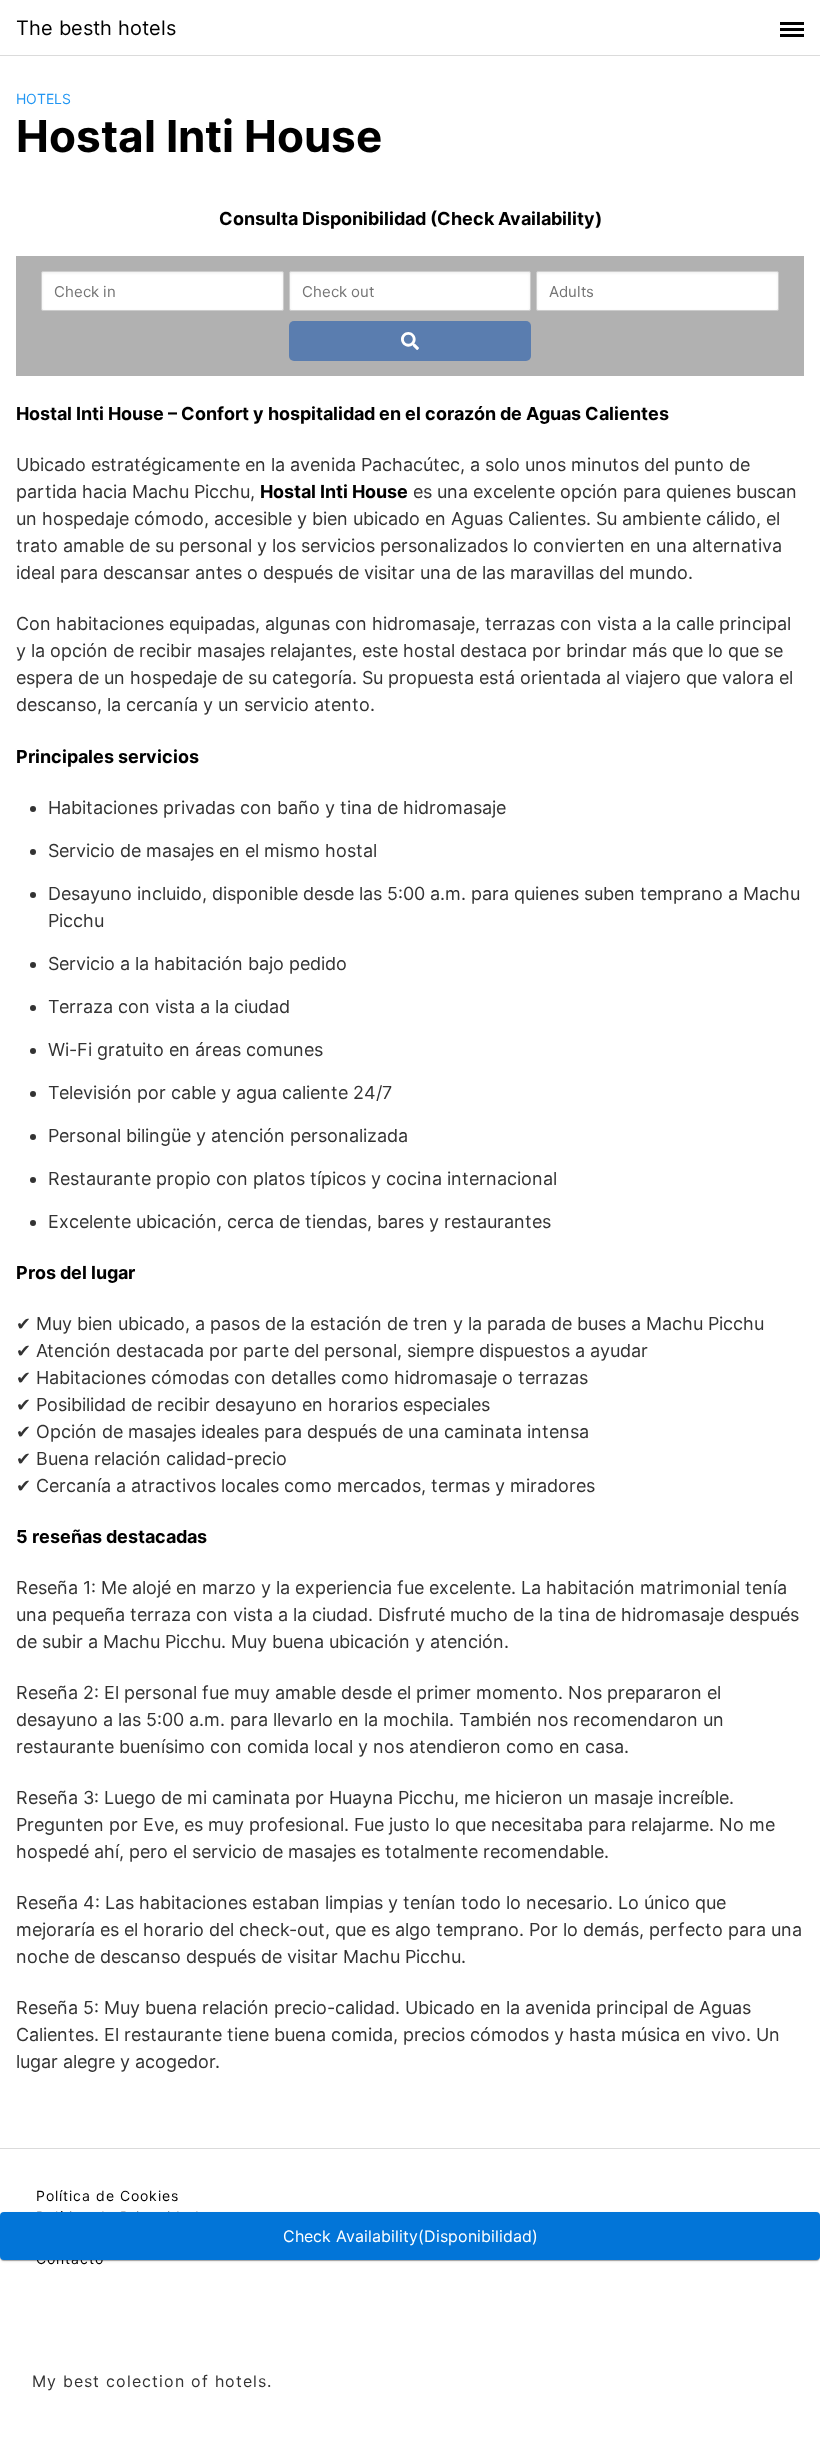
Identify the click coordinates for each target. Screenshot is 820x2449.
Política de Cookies (107, 2195)
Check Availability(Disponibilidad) (410, 2236)
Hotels (43, 98)
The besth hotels (96, 28)
